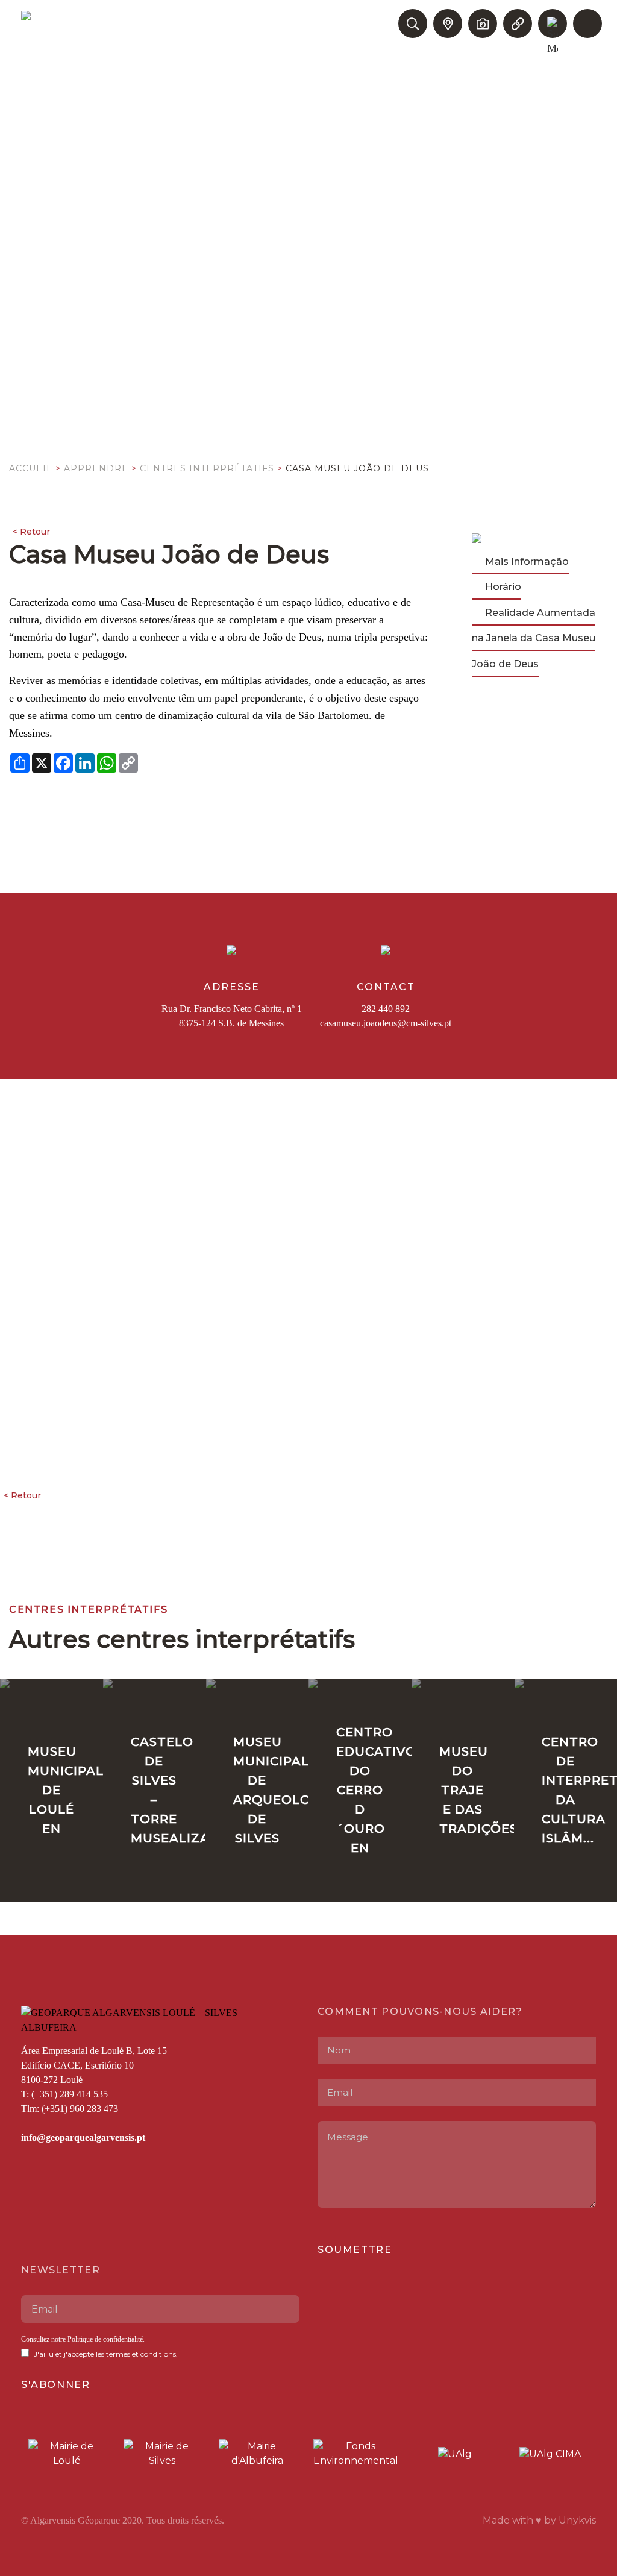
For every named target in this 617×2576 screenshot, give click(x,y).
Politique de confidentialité (105, 2339)
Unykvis (577, 2520)
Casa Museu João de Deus (357, 468)
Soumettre (355, 2250)
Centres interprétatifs (207, 468)
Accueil (31, 468)
